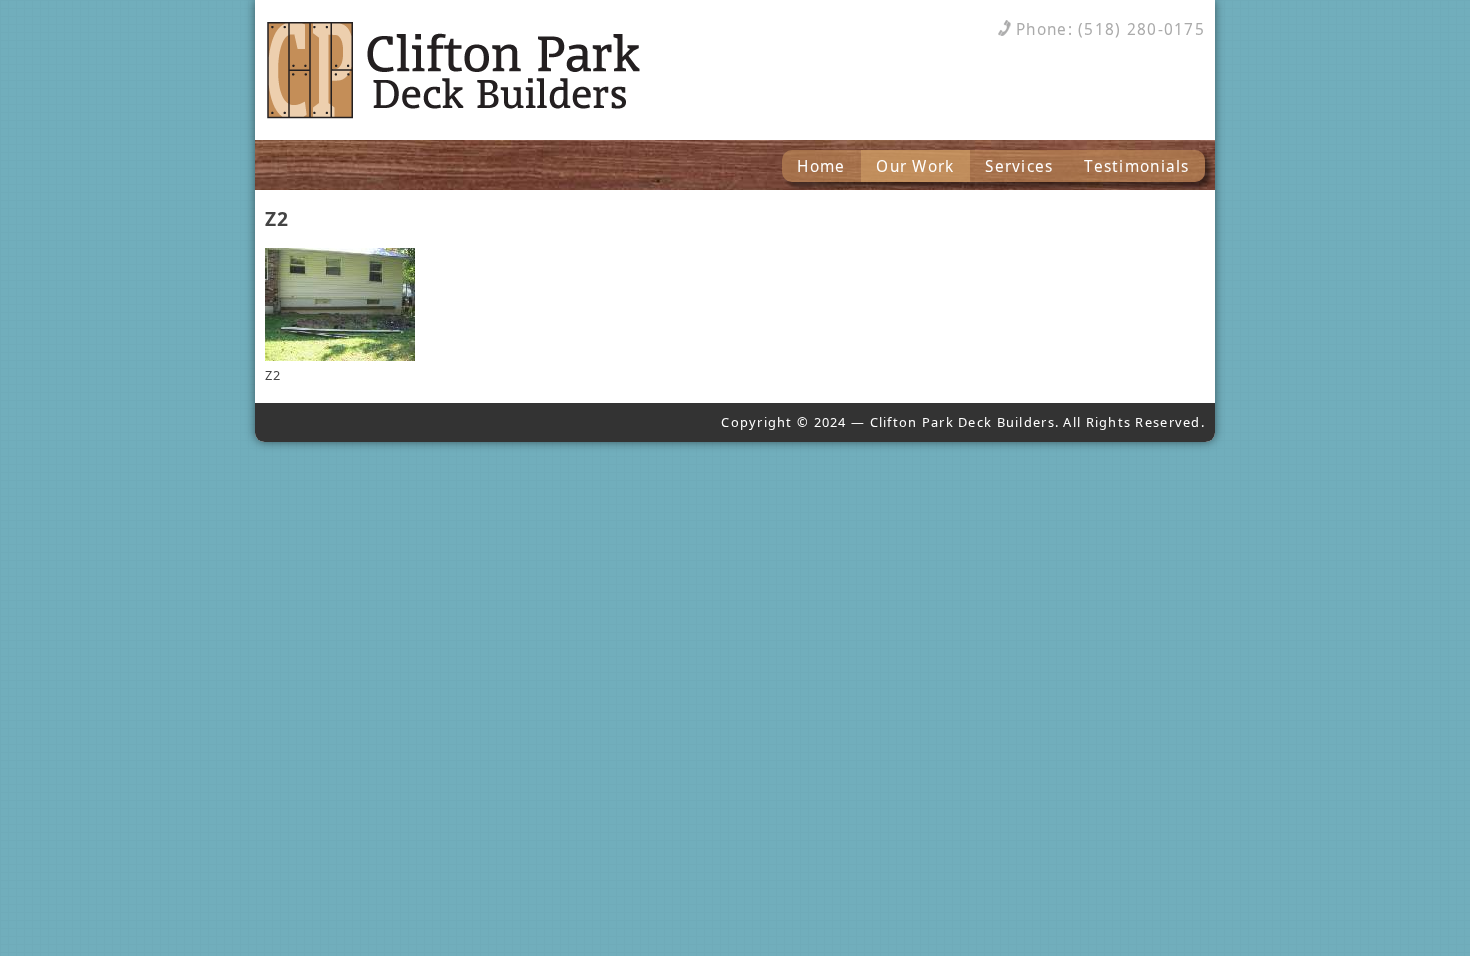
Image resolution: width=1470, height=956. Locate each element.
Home (821, 166)
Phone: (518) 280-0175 (1110, 29)
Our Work (915, 166)
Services (1019, 166)
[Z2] (340, 356)
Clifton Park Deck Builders (465, 70)
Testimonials (1136, 166)
